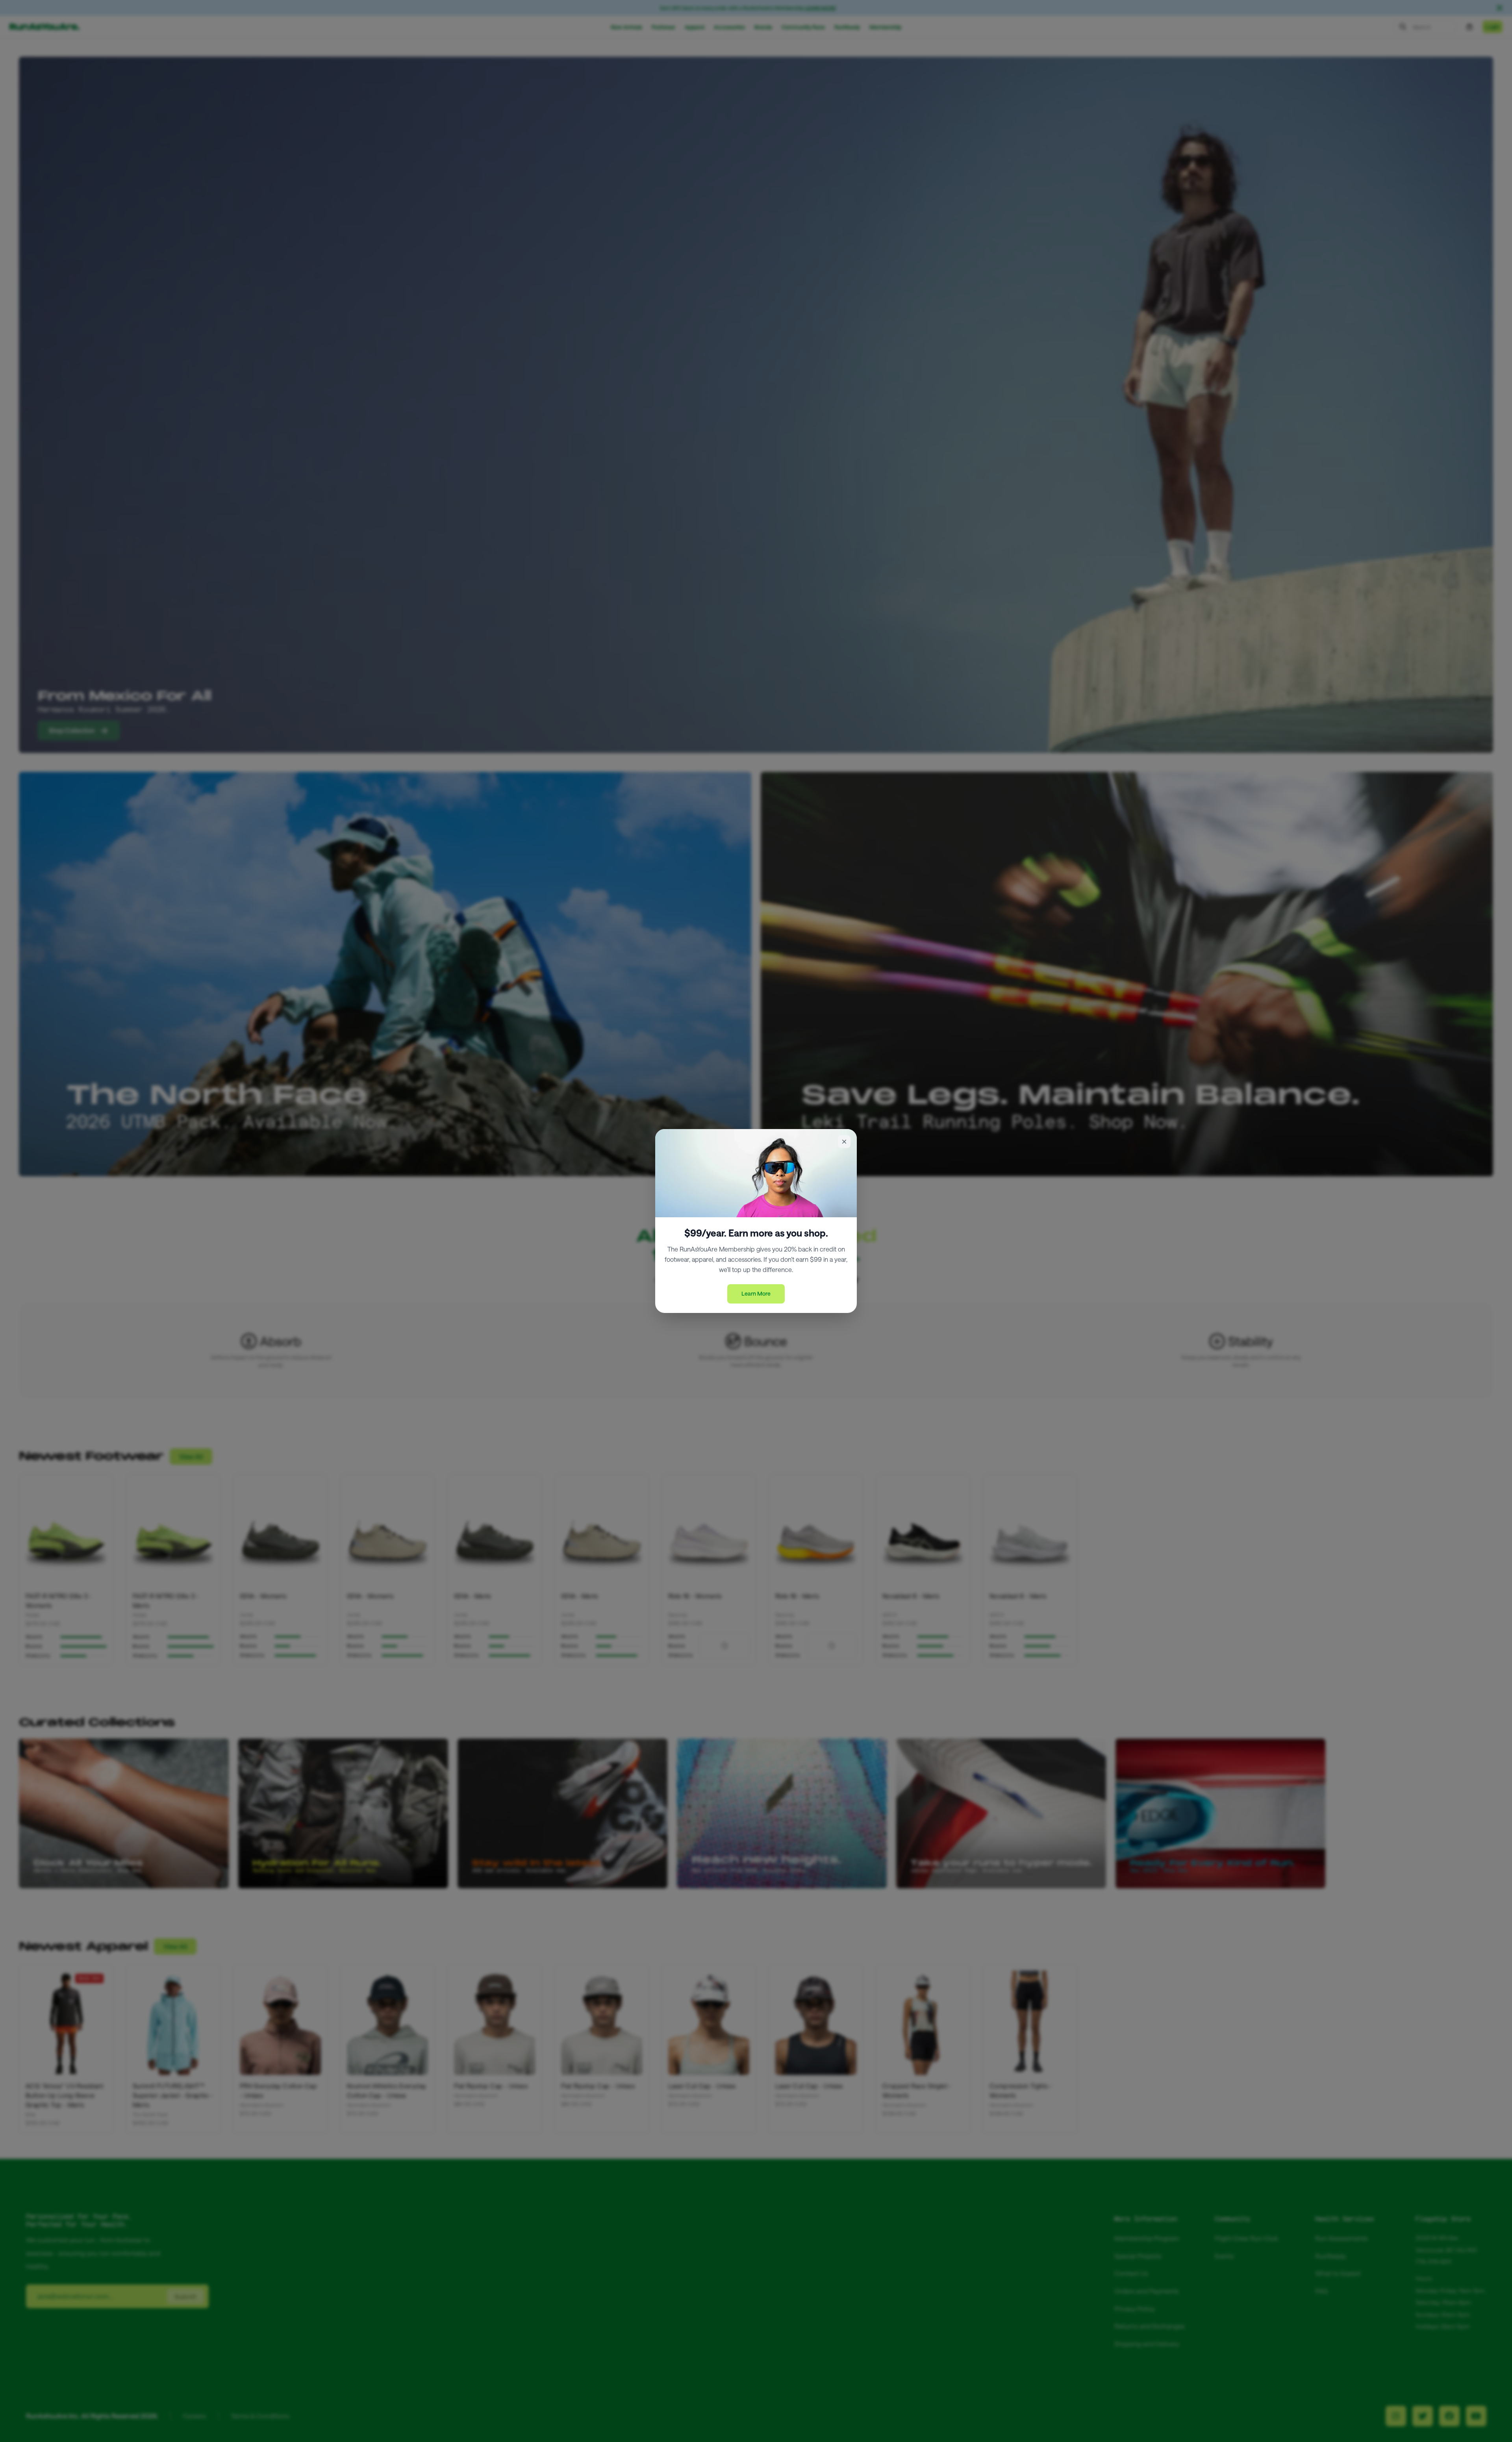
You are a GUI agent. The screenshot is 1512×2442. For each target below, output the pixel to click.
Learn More (756, 1293)
